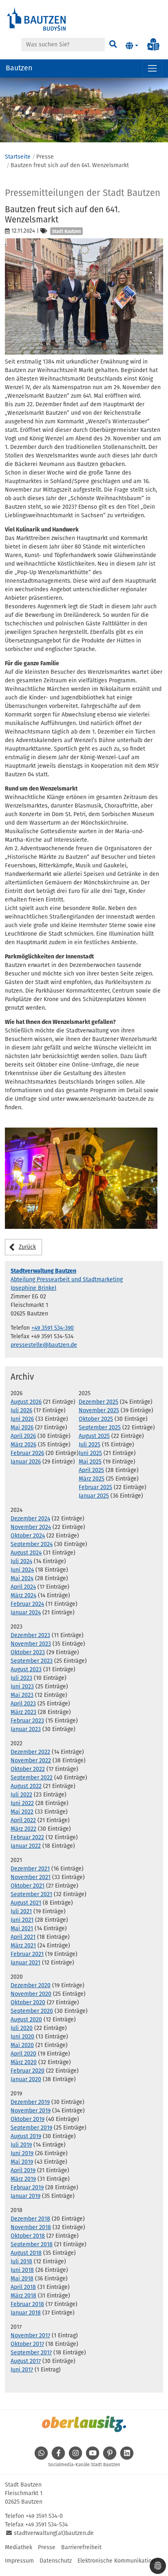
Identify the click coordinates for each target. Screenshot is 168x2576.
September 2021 (31, 1894)
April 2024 (23, 1587)
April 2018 (23, 2287)
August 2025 (94, 1436)
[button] (132, 46)
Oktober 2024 (28, 1536)
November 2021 (31, 1877)
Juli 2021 (21, 1911)
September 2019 (31, 2128)
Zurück (27, 1247)
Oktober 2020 (28, 2002)
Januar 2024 (26, 1612)
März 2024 (23, 1595)
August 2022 (26, 1786)
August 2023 (26, 1669)
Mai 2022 (22, 1812)
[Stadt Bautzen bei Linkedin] (127, 2457)
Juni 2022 (22, 1803)
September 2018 (32, 2244)
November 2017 (30, 2335)
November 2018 (31, 2227)
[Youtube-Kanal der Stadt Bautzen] (93, 2457)
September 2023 (32, 1661)
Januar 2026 (26, 1462)
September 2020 (32, 2011)
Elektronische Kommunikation (116, 2561)
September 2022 (32, 1778)
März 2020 (24, 2062)
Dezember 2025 (98, 1402)
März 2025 (92, 1479)
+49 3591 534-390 (53, 1328)
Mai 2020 (22, 2045)
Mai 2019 (22, 2162)
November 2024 (31, 1527)
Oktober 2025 (96, 1419)
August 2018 (26, 2253)
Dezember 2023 (30, 1635)
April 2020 (23, 2054)
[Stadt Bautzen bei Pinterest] (110, 2457)
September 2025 (100, 1427)
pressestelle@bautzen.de (44, 1345)
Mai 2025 (90, 1462)
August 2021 (26, 1903)
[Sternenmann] (81, 1178)
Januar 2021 (25, 1963)
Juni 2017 (22, 2370)
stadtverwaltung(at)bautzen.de (54, 2533)
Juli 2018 (21, 2261)
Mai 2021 (22, 1928)
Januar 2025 (94, 1496)
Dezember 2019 (30, 2102)
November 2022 (31, 1761)
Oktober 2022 (28, 1769)
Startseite (18, 157)
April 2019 (23, 2170)
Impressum (19, 2561)
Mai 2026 (22, 1427)
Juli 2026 (21, 1410)
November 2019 (31, 2111)
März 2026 (23, 1445)
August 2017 (26, 2361)
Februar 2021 (27, 1954)
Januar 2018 (26, 2313)
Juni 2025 (90, 1453)
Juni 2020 (22, 2037)
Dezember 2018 (30, 2219)
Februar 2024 (27, 1604)
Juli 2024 (21, 1561)
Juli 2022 (21, 1795)
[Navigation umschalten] (152, 69)
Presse (47, 2547)
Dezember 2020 (31, 1985)
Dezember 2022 (30, 1752)
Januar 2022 (26, 1846)
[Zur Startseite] (37, 19)
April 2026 (23, 1436)
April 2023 (23, 1704)
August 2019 (26, 2136)
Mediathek (19, 2547)
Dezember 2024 (30, 1519)
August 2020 (26, 2020)
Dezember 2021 (30, 1869)
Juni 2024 (22, 1570)
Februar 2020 (28, 2071)
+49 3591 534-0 (44, 2516)
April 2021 (23, 1937)
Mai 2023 (22, 1695)
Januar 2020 (26, 2079)
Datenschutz (56, 2561)
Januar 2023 (26, 1729)
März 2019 (23, 2179)
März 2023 (23, 1712)
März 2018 (23, 2296)
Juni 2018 (22, 2270)
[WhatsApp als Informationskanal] (41, 2457)
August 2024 (26, 1553)
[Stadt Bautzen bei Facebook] (58, 2457)
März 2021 (23, 1946)
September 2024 (32, 1544)
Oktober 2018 (28, 2236)
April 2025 (91, 1470)
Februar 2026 (27, 1453)
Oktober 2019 (28, 2119)
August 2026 (26, 1402)
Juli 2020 (22, 2028)
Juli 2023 (21, 1678)
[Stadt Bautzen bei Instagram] (75, 2457)
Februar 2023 (27, 1721)
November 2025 (99, 1410)
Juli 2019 (21, 2145)
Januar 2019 (25, 2196)
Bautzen (19, 68)
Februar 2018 (27, 2304)
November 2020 (31, 1994)
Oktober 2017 (27, 2344)
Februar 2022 (27, 1837)
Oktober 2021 (28, 1886)
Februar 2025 (95, 1487)
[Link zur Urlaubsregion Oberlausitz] (84, 2424)
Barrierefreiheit (81, 2547)
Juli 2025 (90, 1445)
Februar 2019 (27, 2187)
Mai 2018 (22, 2279)
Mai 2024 (22, 1578)
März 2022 (23, 1829)
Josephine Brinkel (33, 1288)
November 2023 (31, 1644)
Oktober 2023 (28, 1652)
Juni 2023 (22, 1686)
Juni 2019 (22, 2153)
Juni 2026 (22, 1419)
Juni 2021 (22, 1920)
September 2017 (31, 2353)
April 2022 (23, 1820)
